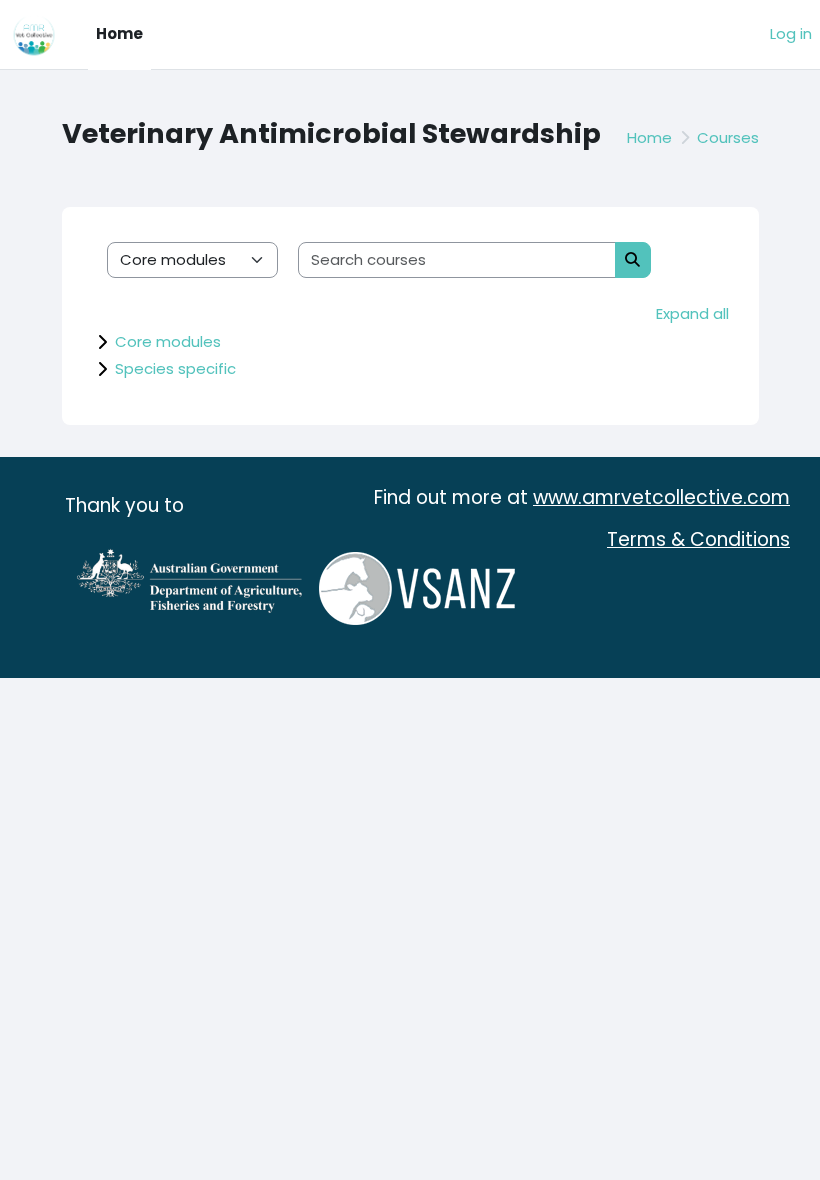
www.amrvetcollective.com (661, 497)
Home (649, 137)
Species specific (175, 368)
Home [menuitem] (119, 33)
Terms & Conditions (698, 539)
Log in (791, 33)
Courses (728, 137)
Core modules (168, 341)
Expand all (692, 313)
